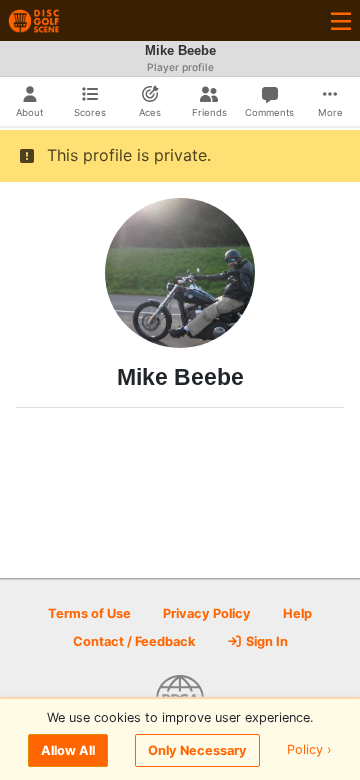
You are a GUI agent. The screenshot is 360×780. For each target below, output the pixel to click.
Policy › (309, 750)
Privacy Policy (207, 613)
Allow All (68, 750)
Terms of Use (89, 613)
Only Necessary (197, 750)
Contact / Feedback (134, 641)
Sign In (265, 641)
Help (297, 613)
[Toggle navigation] (341, 20)
